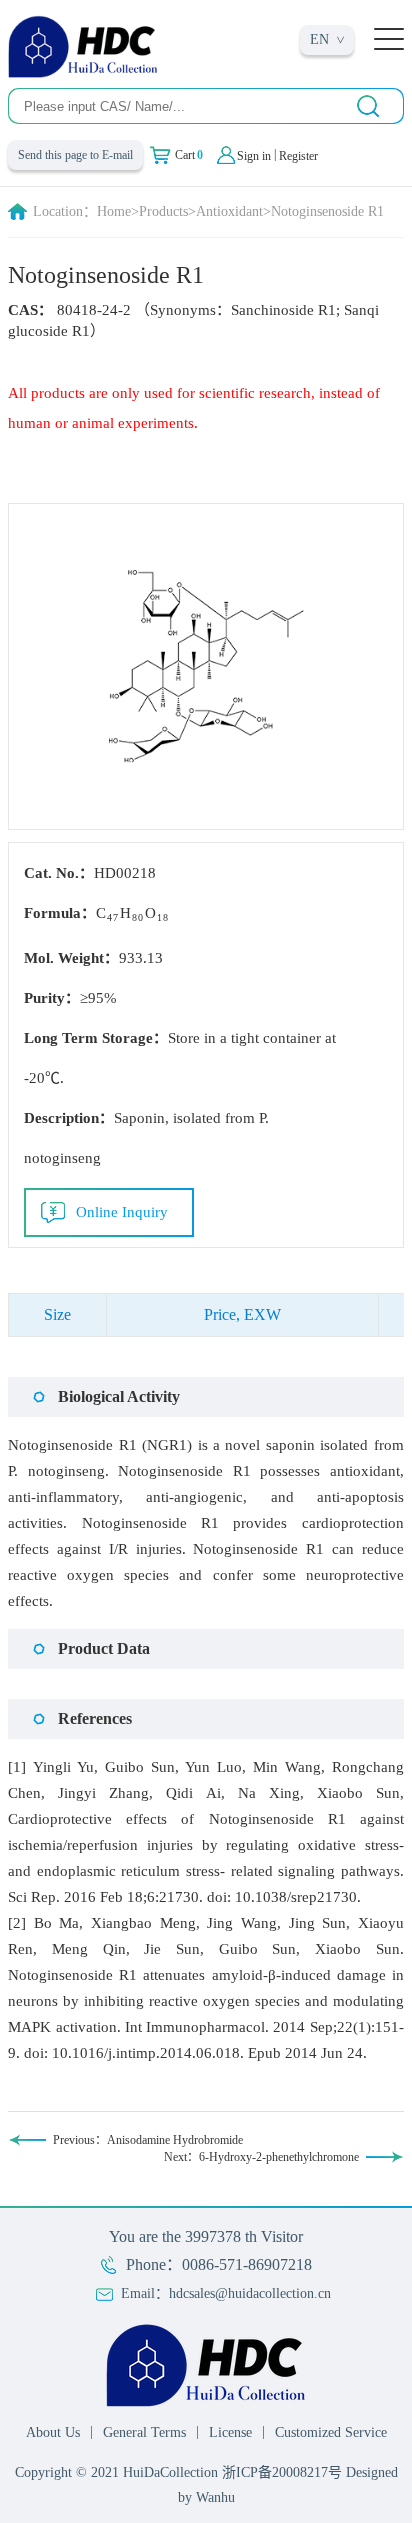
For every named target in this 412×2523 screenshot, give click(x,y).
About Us (53, 2432)
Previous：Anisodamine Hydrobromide (148, 2140)
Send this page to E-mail (75, 155)
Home (114, 211)
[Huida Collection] (83, 45)
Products (163, 211)
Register (298, 156)
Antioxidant (229, 211)
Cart (189, 155)
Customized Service (331, 2432)
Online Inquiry (122, 1212)
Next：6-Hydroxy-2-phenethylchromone (261, 2157)
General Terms (144, 2432)
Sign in (254, 156)
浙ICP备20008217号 (282, 2472)
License (230, 2432)
